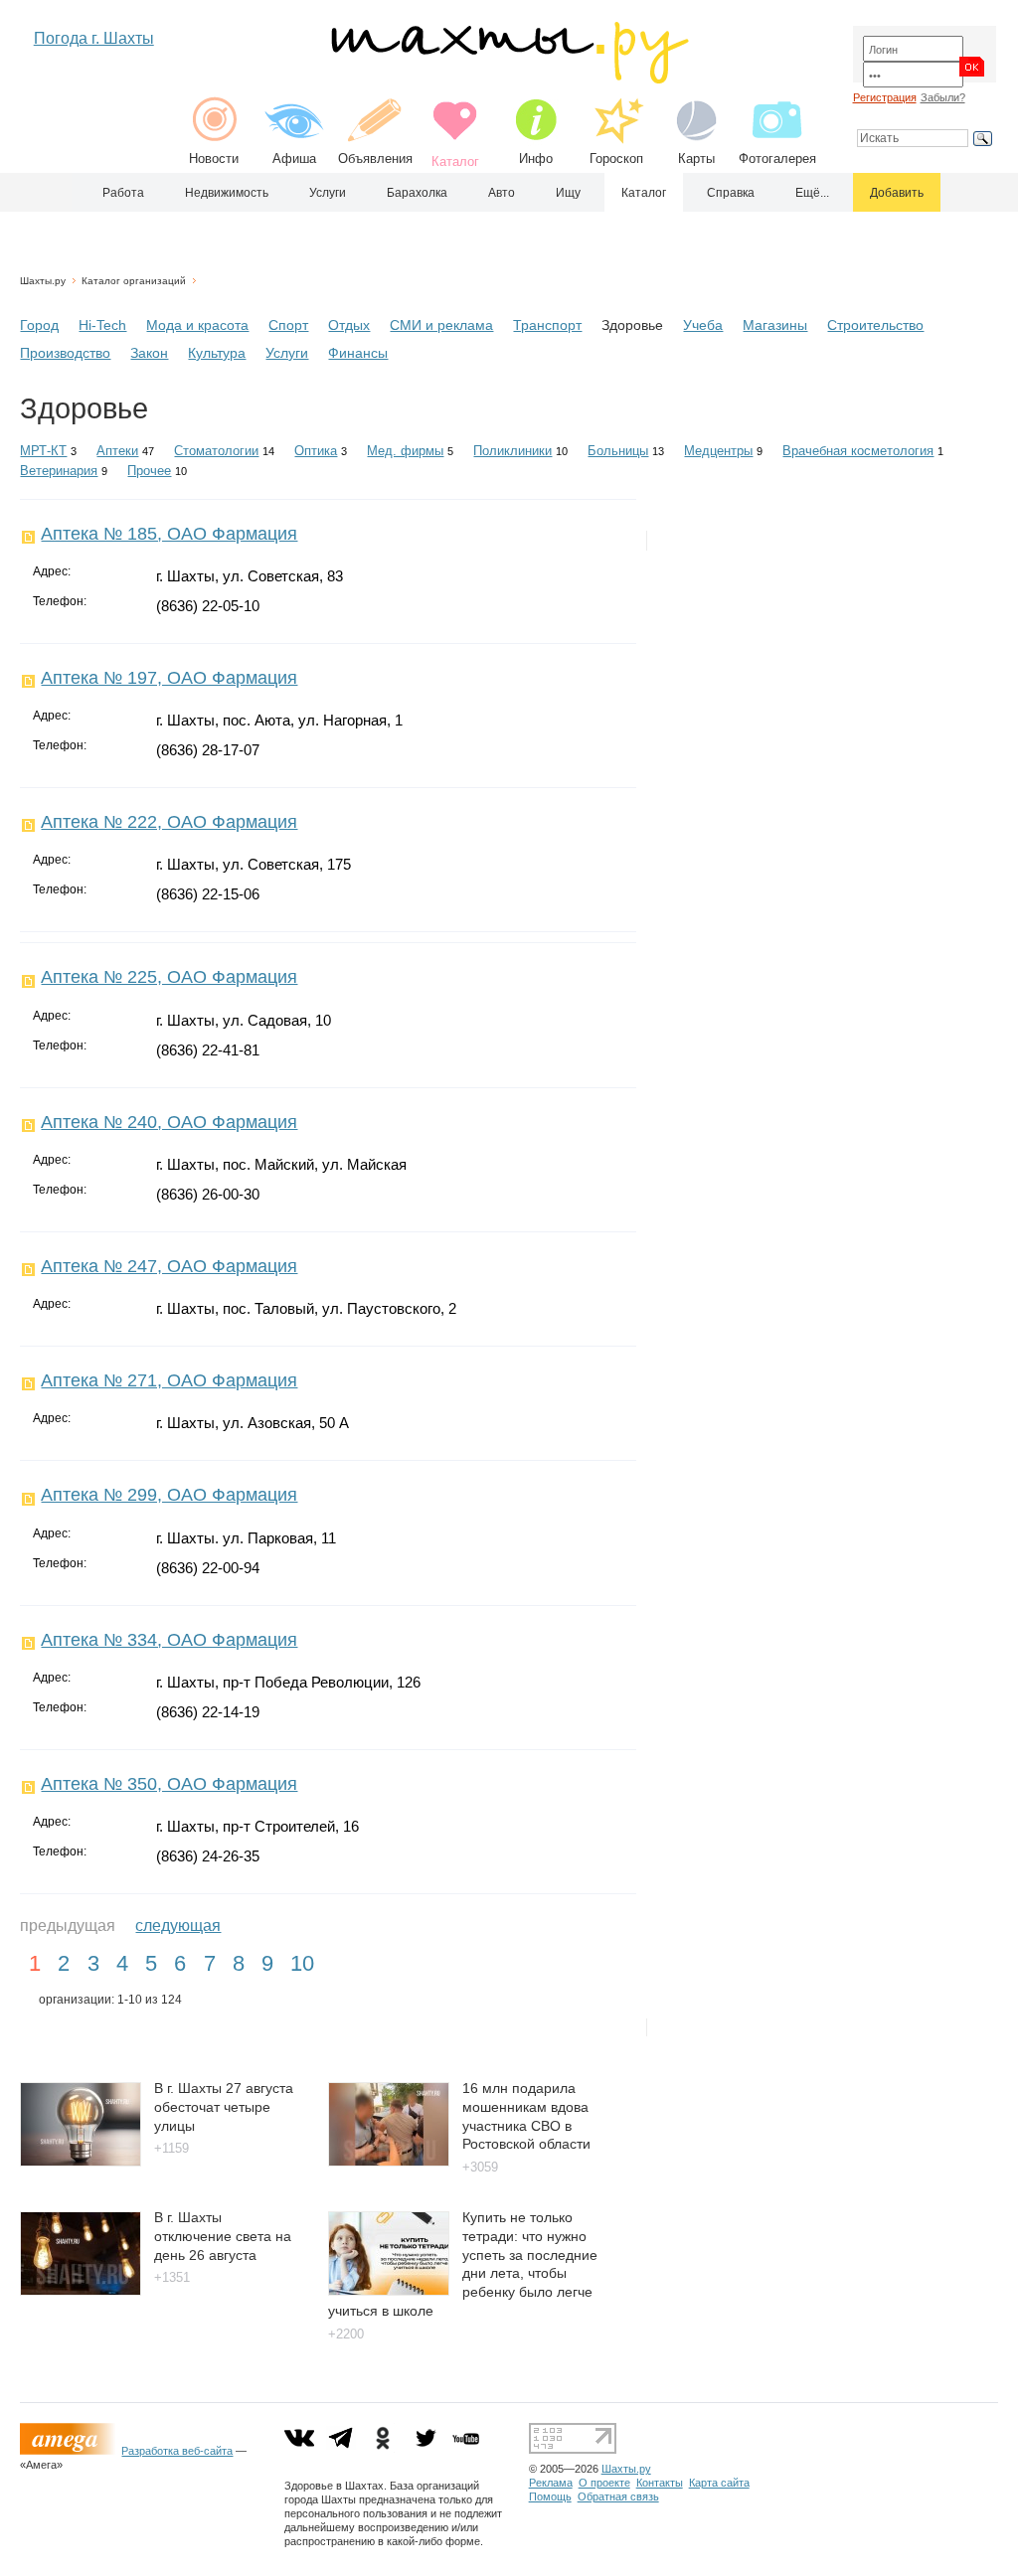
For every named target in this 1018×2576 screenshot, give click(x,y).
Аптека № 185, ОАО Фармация (169, 534)
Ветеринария (59, 471)
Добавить (897, 193)
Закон (149, 353)
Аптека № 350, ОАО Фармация (169, 1784)
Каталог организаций (134, 281)
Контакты (660, 2483)
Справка (731, 193)
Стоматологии (216, 451)
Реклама (551, 2483)
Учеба (703, 325)
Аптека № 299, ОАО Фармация (169, 1495)
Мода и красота (197, 325)
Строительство (875, 325)
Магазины (775, 325)
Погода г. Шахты (94, 38)
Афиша (294, 159)
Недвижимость (227, 193)
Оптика (316, 451)
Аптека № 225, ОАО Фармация (169, 977)
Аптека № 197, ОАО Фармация (169, 678)
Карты (696, 159)
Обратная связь (618, 2496)
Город (39, 325)
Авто (502, 193)
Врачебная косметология (858, 451)
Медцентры (718, 451)
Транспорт (547, 325)
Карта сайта (719, 2483)
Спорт (288, 325)
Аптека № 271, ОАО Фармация (169, 1380)
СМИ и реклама (441, 325)
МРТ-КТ (43, 451)
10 (302, 1963)
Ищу (568, 193)
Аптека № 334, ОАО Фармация (169, 1640)
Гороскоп (616, 159)
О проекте (604, 2483)
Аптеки (117, 451)
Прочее (149, 471)
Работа (123, 193)
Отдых (349, 325)
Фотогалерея (777, 159)
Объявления (375, 159)
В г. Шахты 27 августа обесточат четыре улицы (224, 2106)
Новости (214, 159)
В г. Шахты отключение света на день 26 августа (223, 2236)
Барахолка (417, 193)
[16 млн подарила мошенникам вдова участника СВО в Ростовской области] (389, 2161)
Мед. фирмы (405, 451)
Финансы (358, 353)
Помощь (550, 2496)
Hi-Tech (102, 325)
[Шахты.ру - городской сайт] (509, 79)
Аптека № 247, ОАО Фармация (169, 1266)
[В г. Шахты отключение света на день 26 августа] (81, 2290)
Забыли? (943, 97)
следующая (178, 1926)
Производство (65, 353)
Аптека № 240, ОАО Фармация (169, 1122)
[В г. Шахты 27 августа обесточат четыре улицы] (81, 2161)
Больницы (618, 451)
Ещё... (812, 193)
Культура (217, 353)
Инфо (536, 159)
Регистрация (885, 97)
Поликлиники (512, 451)
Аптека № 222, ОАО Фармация (169, 822)
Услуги (328, 193)
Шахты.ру (43, 281)
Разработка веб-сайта (177, 2451)
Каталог (644, 193)
